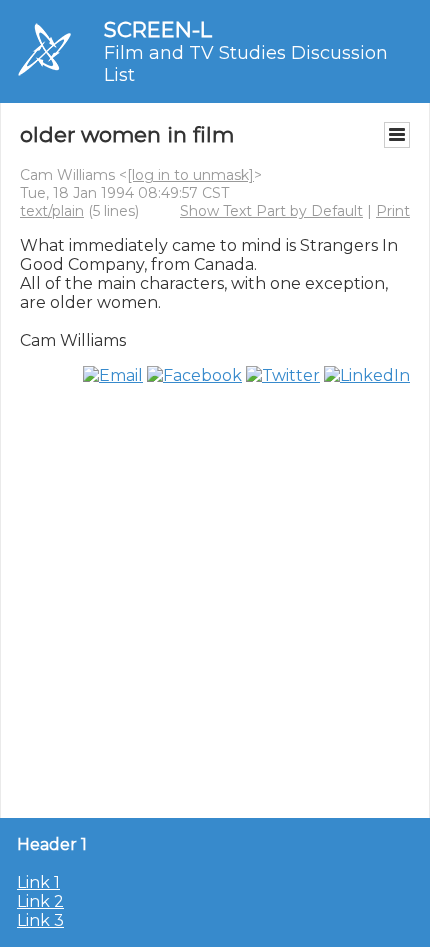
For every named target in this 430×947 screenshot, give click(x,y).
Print (393, 211)
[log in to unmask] (190, 175)
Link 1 (38, 882)
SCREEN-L (158, 29)
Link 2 (40, 901)
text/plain (52, 211)
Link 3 (40, 920)
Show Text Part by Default (271, 211)
